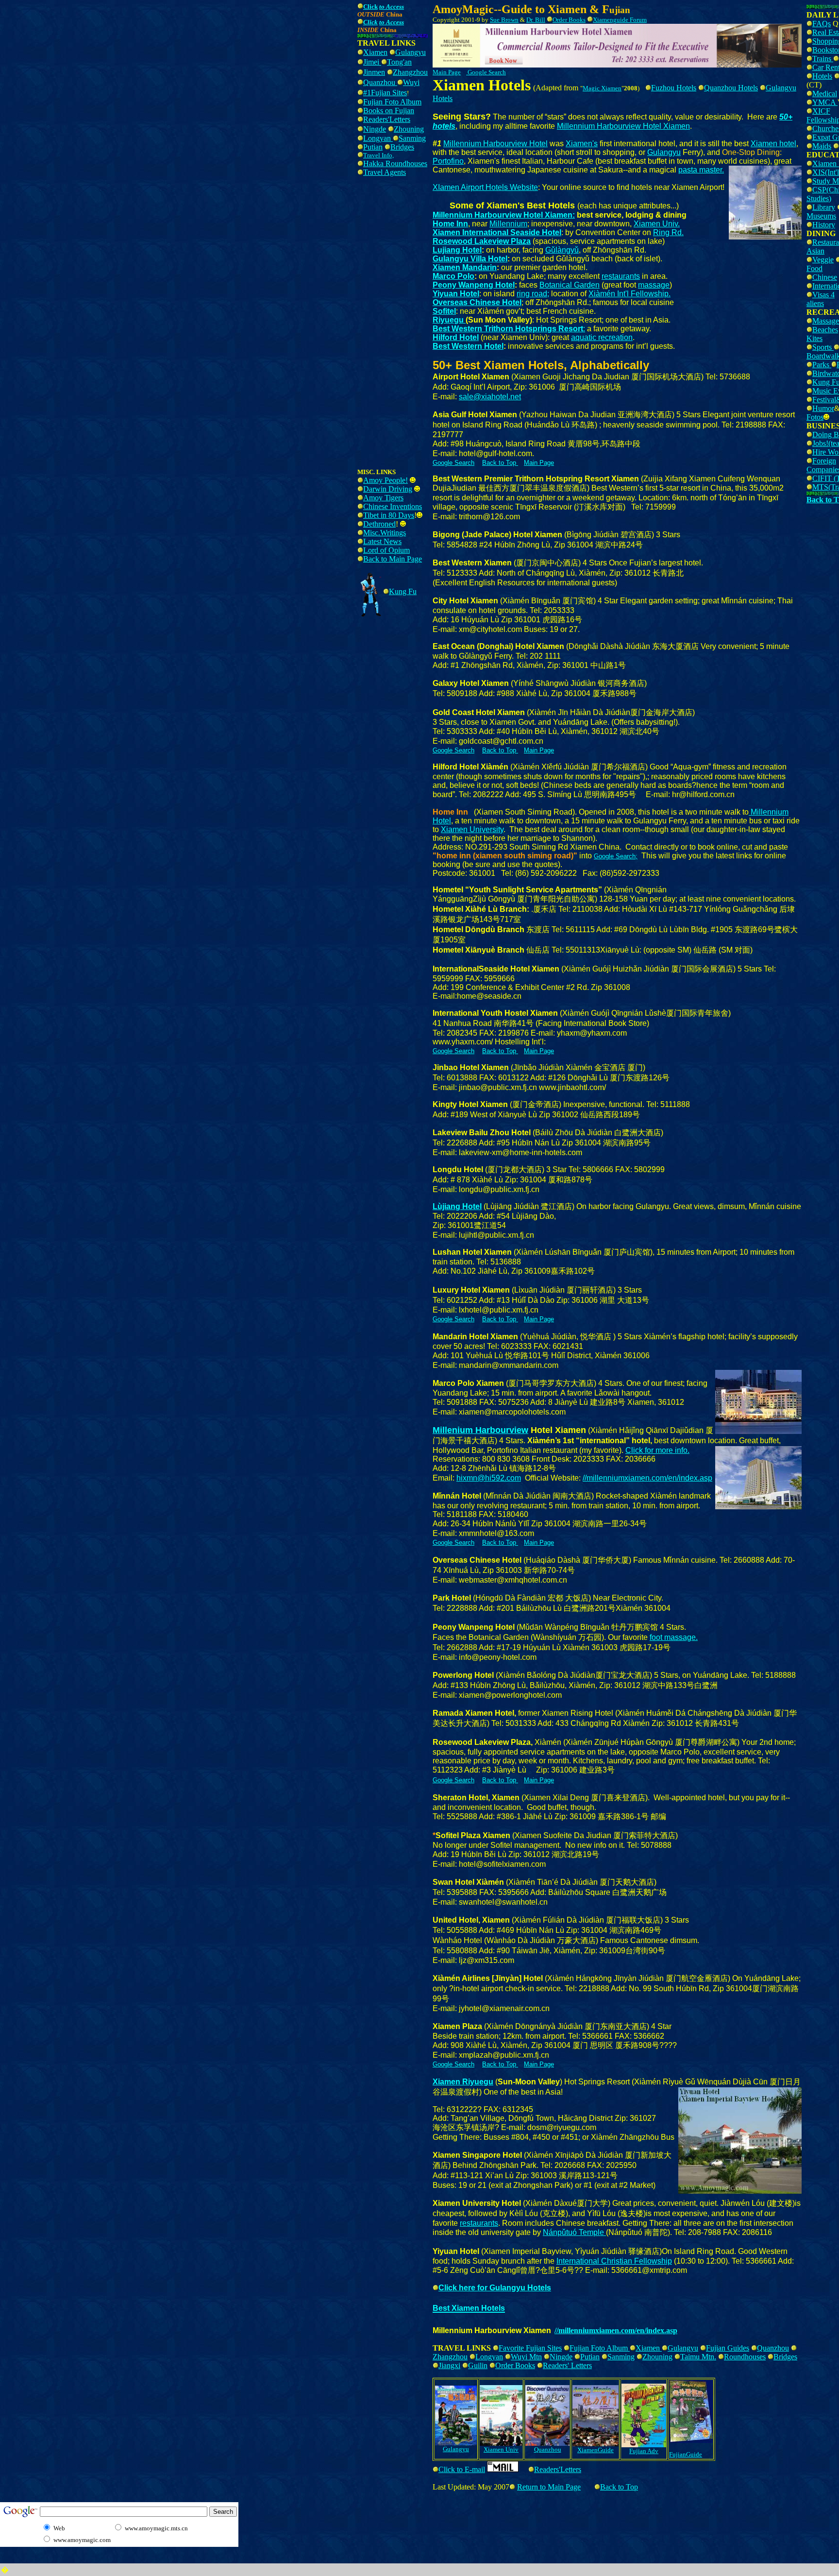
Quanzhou (380, 82)
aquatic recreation (602, 337)
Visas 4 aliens (821, 299)
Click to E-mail (462, 2469)
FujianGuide (686, 2454)
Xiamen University (472, 829)
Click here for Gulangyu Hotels (495, 2288)
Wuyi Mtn (526, 2357)
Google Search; (616, 856)
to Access (392, 7)
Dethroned (379, 524)
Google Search (487, 72)
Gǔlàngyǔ (562, 250)
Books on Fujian (389, 111)
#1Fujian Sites (385, 93)
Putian (373, 147)
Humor (823, 408)
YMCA (825, 102)
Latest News (382, 541)
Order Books (515, 2365)
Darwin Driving (388, 489)
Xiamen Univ (501, 2449)
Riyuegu (449, 320)
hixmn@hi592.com (489, 1478)
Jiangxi (449, 2365)
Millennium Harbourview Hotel (495, 144)
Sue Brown (504, 20)
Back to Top (619, 2487)
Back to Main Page (393, 559)
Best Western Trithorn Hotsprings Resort (508, 329)
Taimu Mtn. (698, 2357)
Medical (825, 94)
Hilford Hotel (456, 337)
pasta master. (701, 170)
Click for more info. (657, 1450)
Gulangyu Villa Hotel (470, 259)
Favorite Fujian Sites (530, 2348)
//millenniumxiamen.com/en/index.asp (647, 1478)
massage (654, 285)
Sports (823, 347)
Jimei (372, 62)
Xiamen (375, 52)
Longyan (378, 138)
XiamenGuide (596, 2450)
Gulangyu (411, 52)
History (824, 225)
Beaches (825, 330)
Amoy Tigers (383, 498)
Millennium (508, 224)
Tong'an (399, 62)
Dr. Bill (536, 20)
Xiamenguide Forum (620, 20)
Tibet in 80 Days (389, 515)
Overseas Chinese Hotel (477, 302)
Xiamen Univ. (657, 224)
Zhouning (409, 129)
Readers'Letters (387, 119)
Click (370, 22)
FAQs (822, 24)
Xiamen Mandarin (465, 267)
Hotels (822, 76)
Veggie (823, 260)
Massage (826, 321)
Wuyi (411, 82)
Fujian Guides (728, 2348)
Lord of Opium (386, 550)
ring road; (533, 294)
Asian (815, 251)
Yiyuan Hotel (456, 294)
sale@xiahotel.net (490, 397)
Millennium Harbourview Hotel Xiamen (623, 126)
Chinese (825, 277)
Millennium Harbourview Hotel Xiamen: (504, 215)
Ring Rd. (668, 232)
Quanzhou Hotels (731, 88)
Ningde (375, 129)
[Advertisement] (178, 23)
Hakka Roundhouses (395, 163)
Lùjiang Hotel (457, 1206)
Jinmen (374, 72)
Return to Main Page (549, 2487)
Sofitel (444, 311)
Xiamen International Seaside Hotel (497, 232)
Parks (822, 365)
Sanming (412, 138)
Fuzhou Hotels (674, 88)
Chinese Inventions (393, 506)
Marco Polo (453, 276)
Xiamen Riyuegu (463, 2082)
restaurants (621, 276)
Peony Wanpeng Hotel (474, 285)
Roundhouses (745, 2357)
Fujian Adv (644, 2451)
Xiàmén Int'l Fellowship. (629, 294)
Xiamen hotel (773, 144)
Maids (822, 146)
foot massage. (674, 1637)
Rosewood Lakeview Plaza (482, 241)
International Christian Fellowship (614, 2261)
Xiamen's (582, 144)
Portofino (448, 161)
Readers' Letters (567, 2365)
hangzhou (413, 72)
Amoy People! (386, 480)
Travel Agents (385, 172)
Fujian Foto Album (392, 102)
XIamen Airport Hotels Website (485, 187)
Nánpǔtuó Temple (574, 2232)
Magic (592, 88)
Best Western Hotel (468, 346)
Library (824, 207)
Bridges (402, 147)
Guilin (478, 2365)
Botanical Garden (570, 285)
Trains (823, 59)
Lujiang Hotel (457, 250)
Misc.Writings (385, 533)
